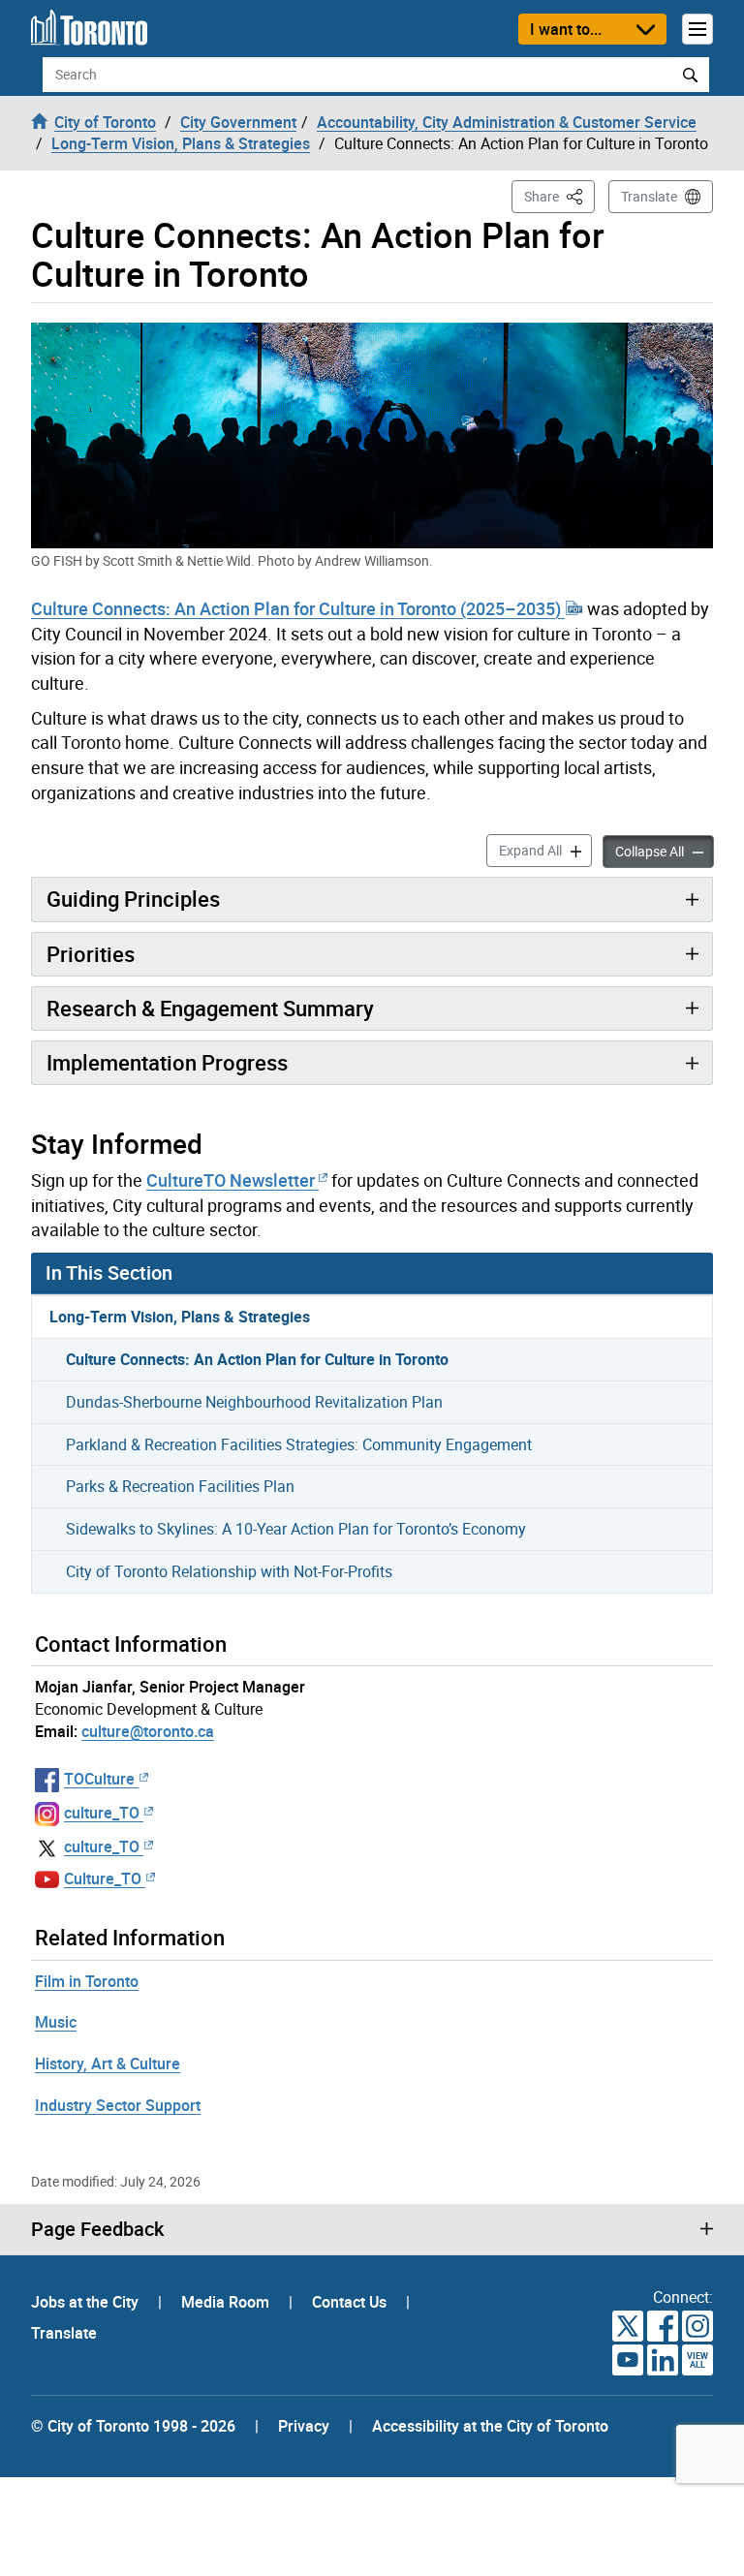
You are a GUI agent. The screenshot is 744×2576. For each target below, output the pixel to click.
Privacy (304, 2426)
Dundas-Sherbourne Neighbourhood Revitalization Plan (254, 1402)
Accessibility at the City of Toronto (490, 2426)
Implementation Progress (167, 1062)
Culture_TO (103, 1878)
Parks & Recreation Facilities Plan (180, 1486)
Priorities (91, 954)
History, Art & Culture (108, 2064)
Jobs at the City (87, 2302)
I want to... (566, 29)
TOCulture (99, 1779)
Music (56, 2022)
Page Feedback (97, 2229)
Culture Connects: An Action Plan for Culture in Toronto (257, 1359)
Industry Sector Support (118, 2105)
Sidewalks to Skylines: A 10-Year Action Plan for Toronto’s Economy (296, 1529)
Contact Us (351, 2302)
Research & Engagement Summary (210, 1008)
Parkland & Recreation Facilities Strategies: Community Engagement (299, 1444)
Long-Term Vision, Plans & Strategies (180, 1317)
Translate (649, 196)
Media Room (227, 2302)
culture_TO (102, 1813)
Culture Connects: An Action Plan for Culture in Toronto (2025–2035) (298, 608)
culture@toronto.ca (148, 1731)
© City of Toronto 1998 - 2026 (133, 2426)
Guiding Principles (133, 899)
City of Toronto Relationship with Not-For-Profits (229, 1571)
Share (559, 196)
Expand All (545, 850)
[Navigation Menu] (697, 29)
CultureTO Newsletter (231, 1180)
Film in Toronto (87, 1981)
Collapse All (665, 851)
